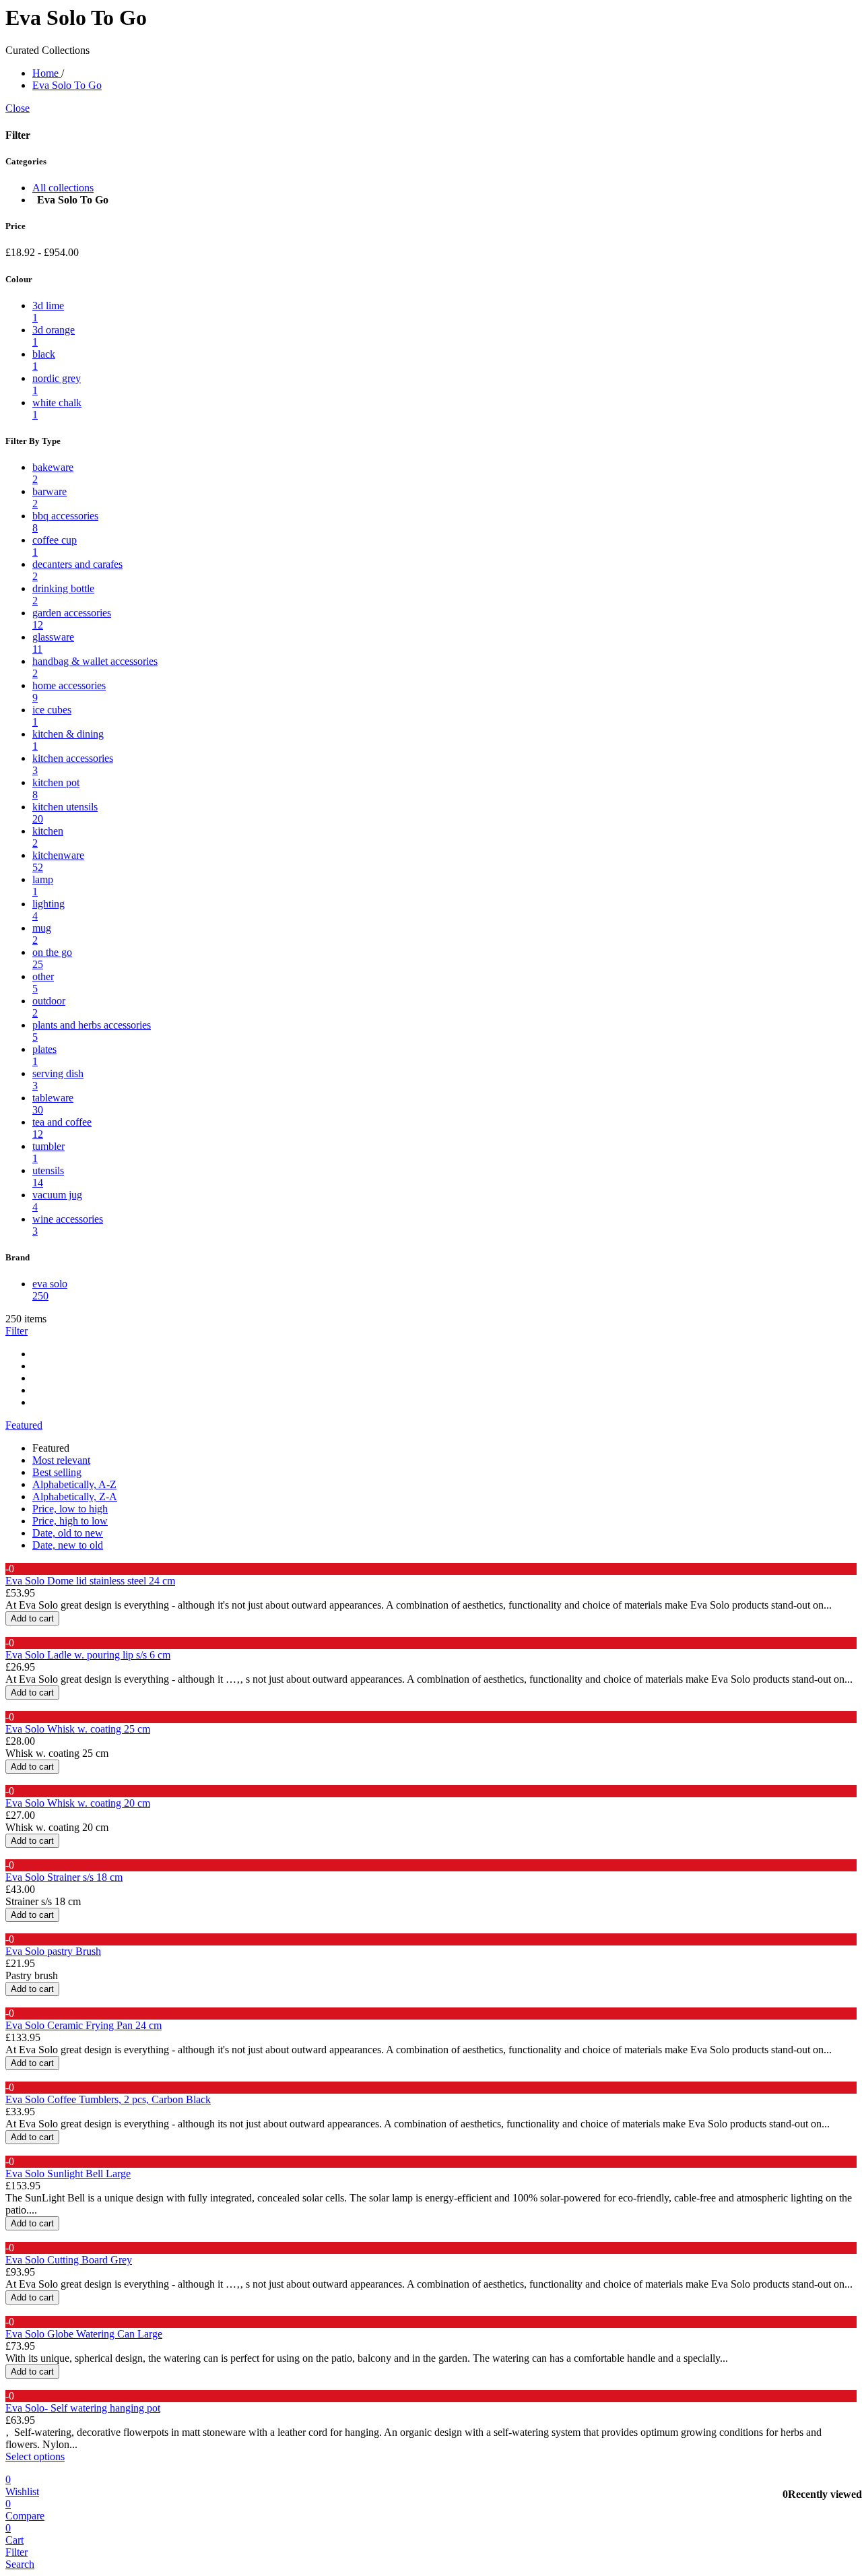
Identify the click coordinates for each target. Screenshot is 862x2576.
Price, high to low (70, 1521)
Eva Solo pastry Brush (53, 1951)
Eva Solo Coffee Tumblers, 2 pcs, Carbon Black (108, 2099)
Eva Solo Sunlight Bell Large (68, 2173)
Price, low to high (70, 1509)
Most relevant (61, 1460)
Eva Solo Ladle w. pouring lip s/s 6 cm (88, 1655)
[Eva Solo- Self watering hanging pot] (6, 2386)
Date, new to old (68, 1545)
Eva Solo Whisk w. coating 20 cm (78, 1803)
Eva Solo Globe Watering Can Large (84, 2334)
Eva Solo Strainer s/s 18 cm (64, 1877)
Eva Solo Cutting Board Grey (69, 2260)
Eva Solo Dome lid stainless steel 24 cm (90, 1581)
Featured (24, 1425)
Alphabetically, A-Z (74, 1484)
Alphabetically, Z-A (75, 1496)
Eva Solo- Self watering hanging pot (83, 2408)
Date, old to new (68, 1533)
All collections (63, 188)
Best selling (57, 1472)
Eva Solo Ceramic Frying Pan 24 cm (84, 2025)
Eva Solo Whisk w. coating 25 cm (78, 1729)
